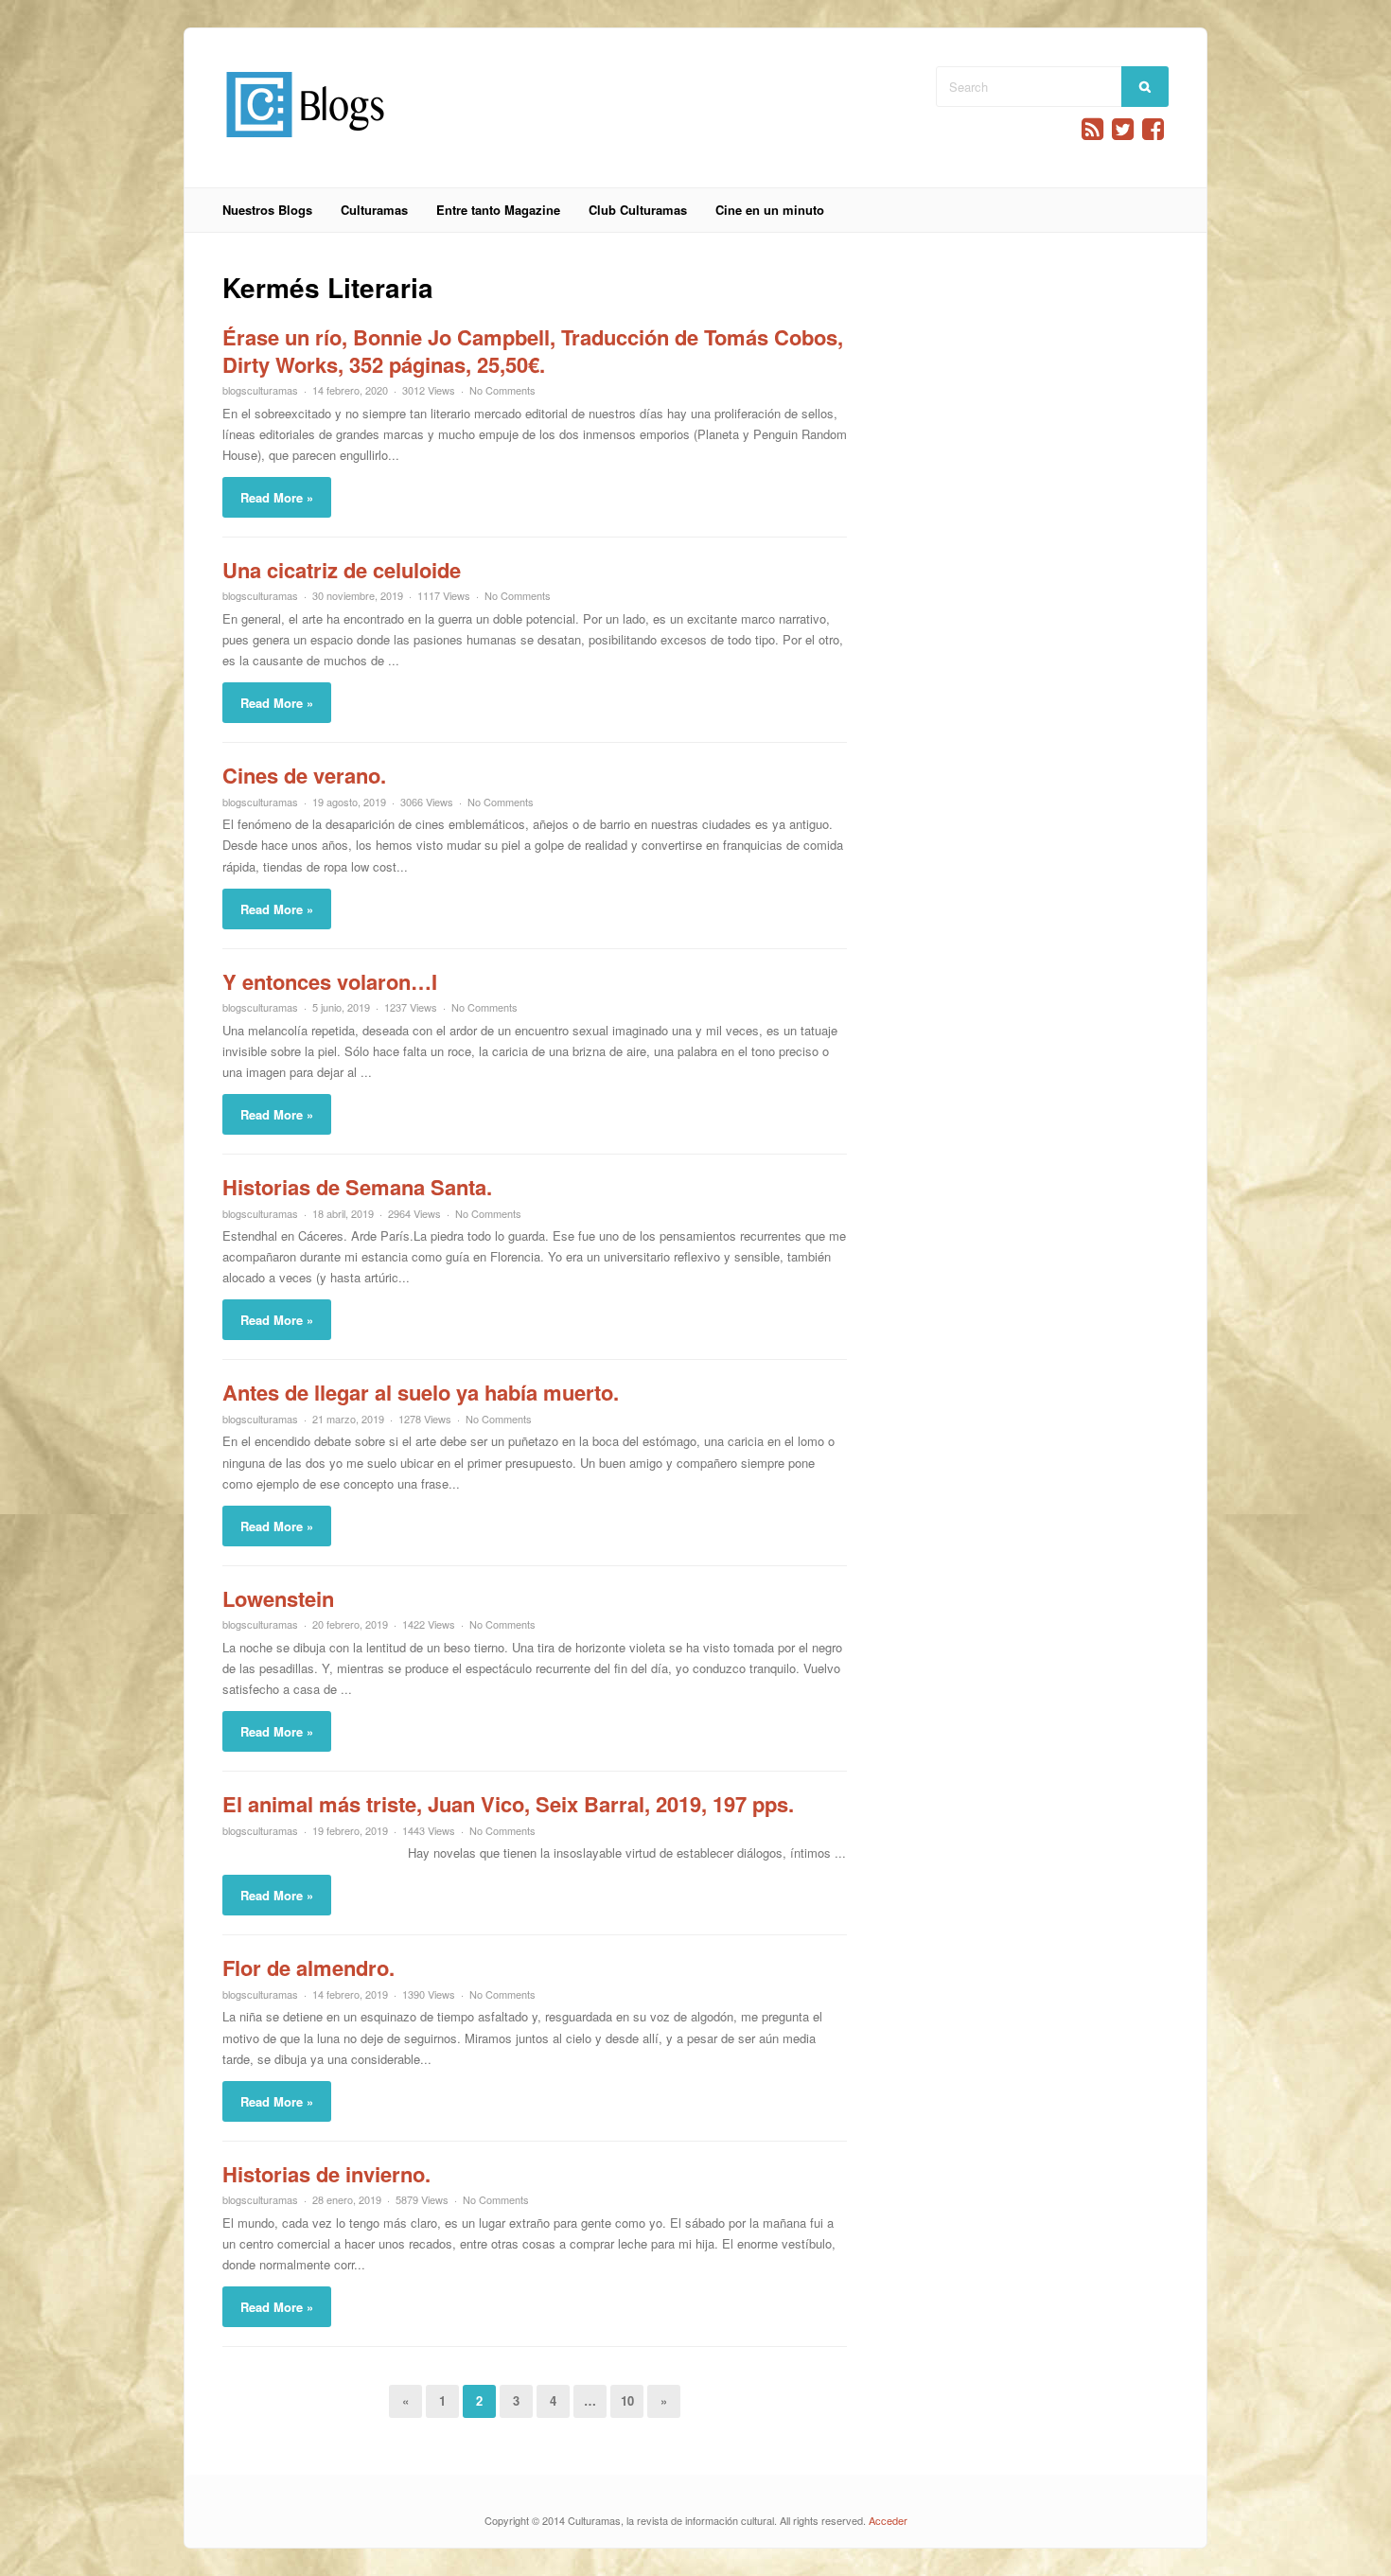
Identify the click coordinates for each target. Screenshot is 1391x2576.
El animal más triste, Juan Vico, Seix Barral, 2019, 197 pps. (508, 1804)
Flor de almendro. (308, 1967)
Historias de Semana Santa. (357, 1187)
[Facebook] (1153, 129)
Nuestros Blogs (267, 210)
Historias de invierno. (326, 2174)
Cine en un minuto (770, 210)
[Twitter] (1123, 129)
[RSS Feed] (1092, 129)
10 (627, 2400)
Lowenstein (278, 1598)
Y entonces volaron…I (330, 981)
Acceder (888, 2520)
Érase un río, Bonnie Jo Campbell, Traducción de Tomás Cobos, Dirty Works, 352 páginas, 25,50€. (533, 351)
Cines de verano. (304, 775)
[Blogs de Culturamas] (305, 144)
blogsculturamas (260, 390)
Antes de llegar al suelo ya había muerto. (421, 1392)
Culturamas (374, 210)
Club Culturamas (638, 210)
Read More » (277, 497)
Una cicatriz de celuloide (342, 570)
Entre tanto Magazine (498, 210)
